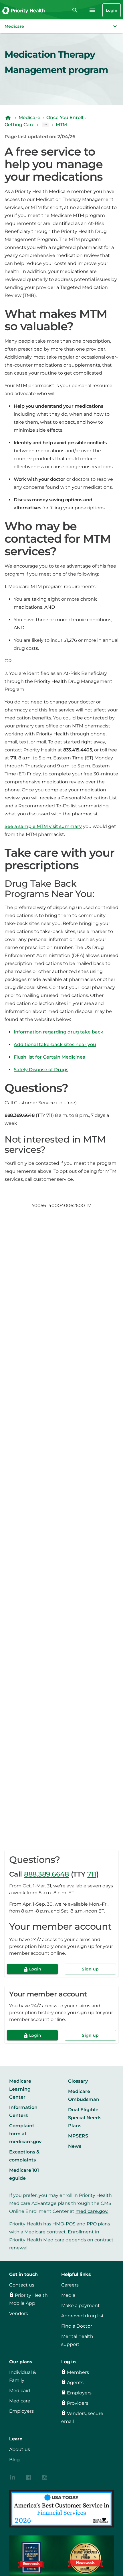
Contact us (22, 2285)
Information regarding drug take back (58, 1032)
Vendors (19, 2313)
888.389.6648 (46, 1874)
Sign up (90, 1969)
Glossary (78, 2081)
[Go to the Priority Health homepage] (24, 10)
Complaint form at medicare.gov (25, 2134)
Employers (21, 2411)
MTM (61, 125)
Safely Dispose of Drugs (41, 1070)
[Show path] (45, 125)
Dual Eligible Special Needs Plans (85, 2118)
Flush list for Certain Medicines (49, 1057)
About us (20, 2449)
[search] (75, 10)
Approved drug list (83, 2316)
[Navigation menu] (92, 10)
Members (78, 2372)
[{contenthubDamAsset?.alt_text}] (13, 2477)
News (75, 2146)
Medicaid (20, 2391)
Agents (75, 2383)
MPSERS (78, 2136)
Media (68, 2295)
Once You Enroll (65, 117)
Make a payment (81, 2305)
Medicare (29, 117)
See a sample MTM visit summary (43, 826)
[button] (61, 26)
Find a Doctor (77, 2326)
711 (92, 1874)
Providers (78, 2403)
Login (112, 10)
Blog (14, 2460)
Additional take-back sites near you (55, 1044)
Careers (70, 2285)
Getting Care (20, 125)
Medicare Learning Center (20, 2089)
